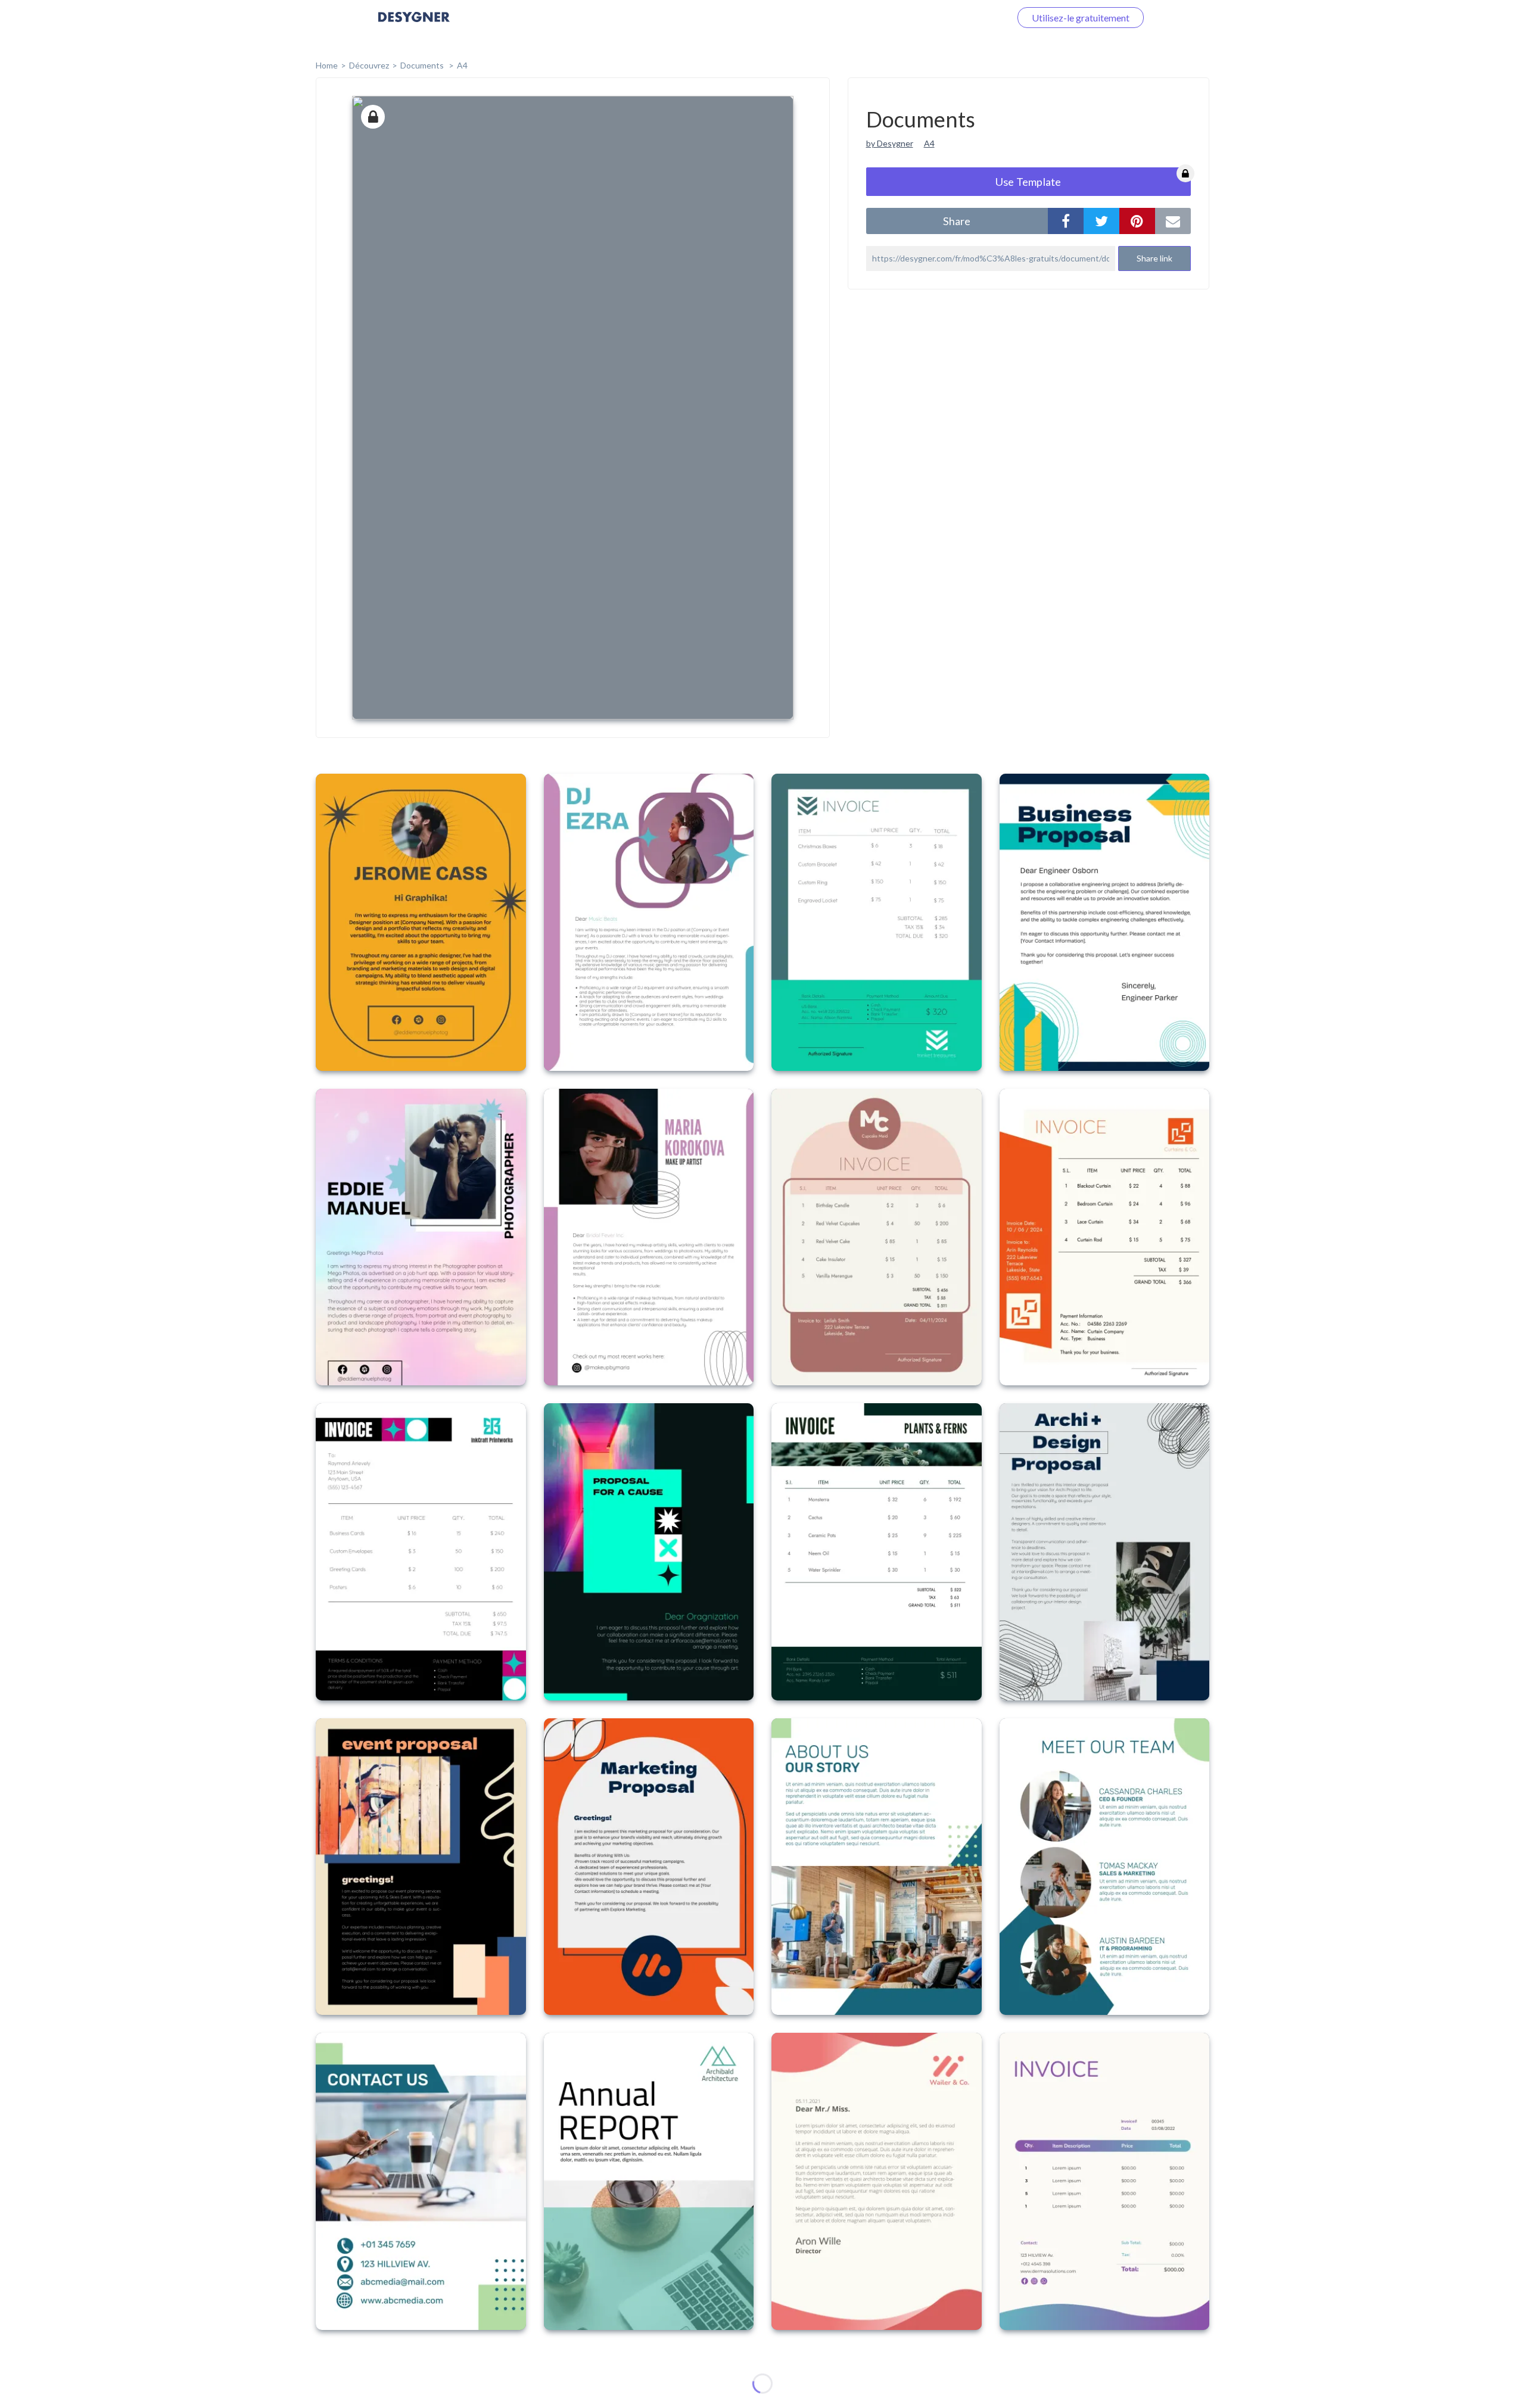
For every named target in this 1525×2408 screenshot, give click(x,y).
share (957, 221)
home (327, 65)
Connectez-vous (963, 18)
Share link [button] (1154, 258)
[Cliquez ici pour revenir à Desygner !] (414, 25)
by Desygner (890, 143)
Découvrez (369, 65)
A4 (462, 65)
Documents (423, 65)
